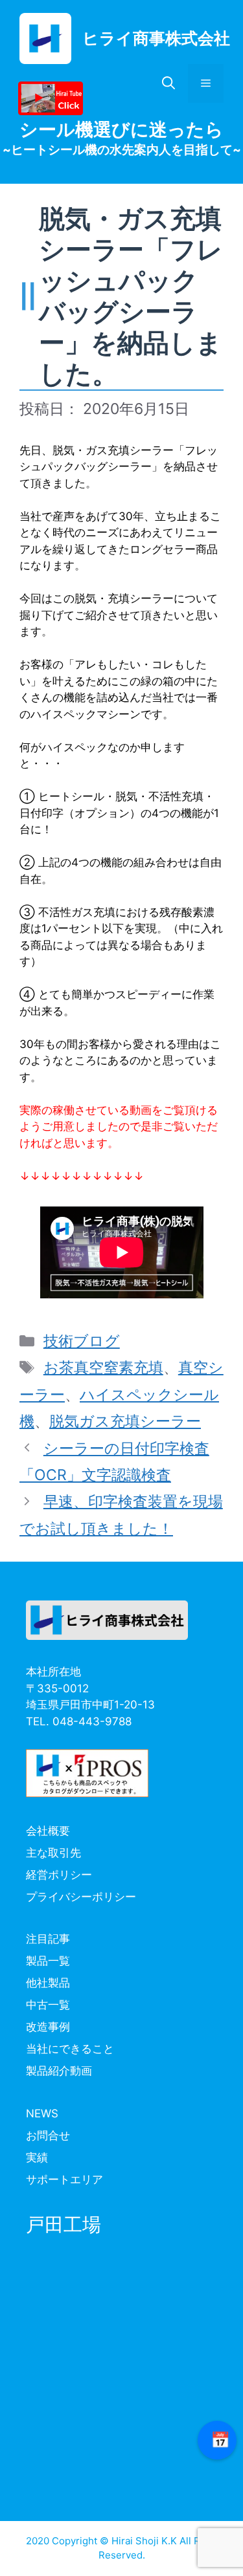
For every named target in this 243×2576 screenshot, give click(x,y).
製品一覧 (48, 1961)
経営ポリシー (59, 1875)
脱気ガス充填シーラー (125, 1421)
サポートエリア (64, 2179)
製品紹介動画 (59, 2071)
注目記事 (48, 1939)
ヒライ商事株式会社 (156, 38)
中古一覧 (48, 2005)
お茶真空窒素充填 (103, 1368)
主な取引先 (53, 1853)
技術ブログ (82, 1341)
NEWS (42, 2113)
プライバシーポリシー (81, 1897)
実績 (37, 2157)
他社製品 (48, 1983)
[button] (168, 83)
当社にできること (70, 2049)
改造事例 (48, 2027)
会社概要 (48, 1831)
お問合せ (48, 2135)
